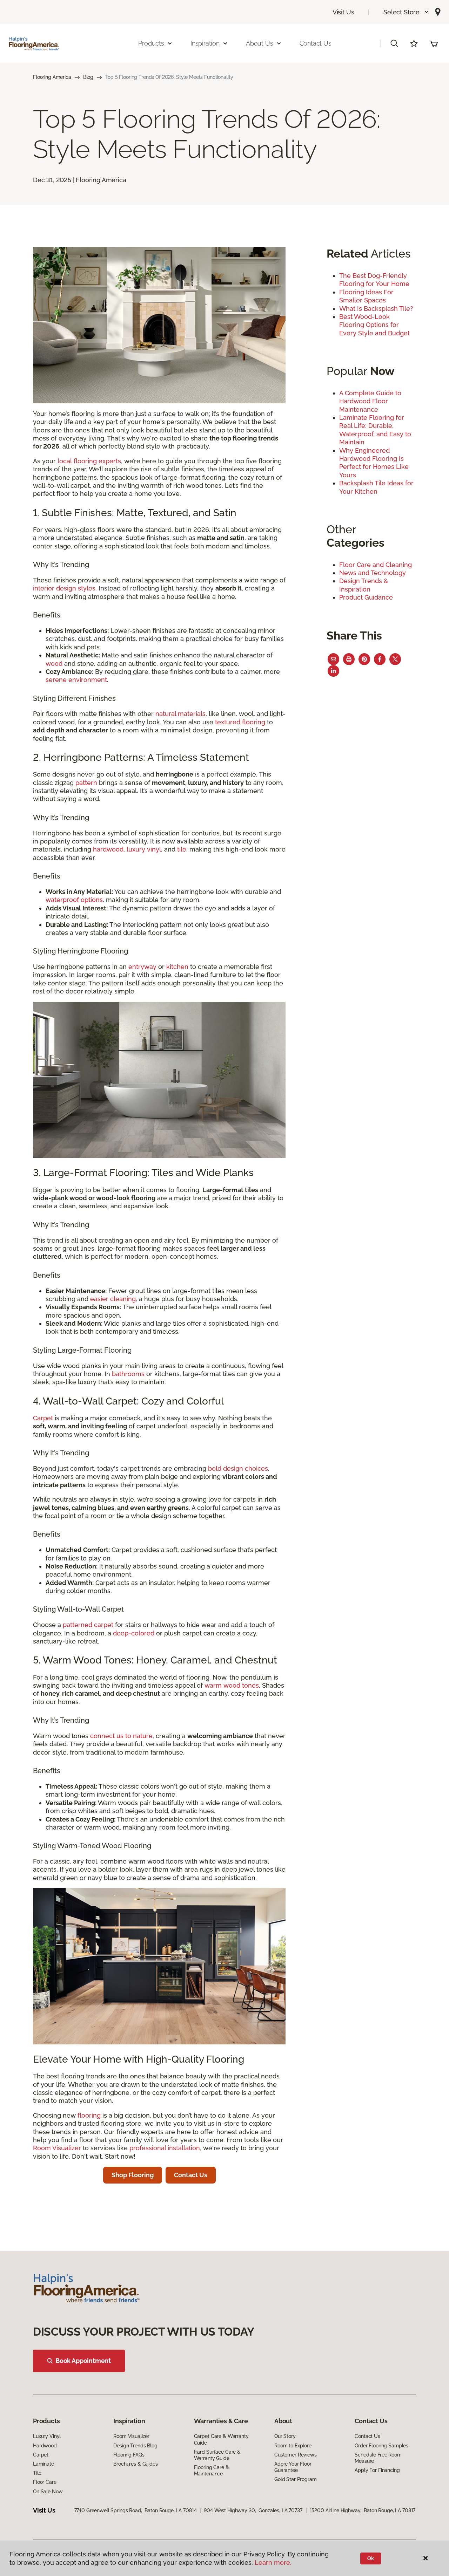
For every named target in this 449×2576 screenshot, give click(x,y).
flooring (89, 2115)
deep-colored (133, 1633)
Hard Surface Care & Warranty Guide (217, 2455)
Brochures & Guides (135, 2464)
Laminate (43, 2464)
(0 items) (434, 43)
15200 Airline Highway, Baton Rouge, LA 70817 (363, 2510)
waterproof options (74, 900)
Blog (88, 77)
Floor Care (45, 2482)
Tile (37, 2473)
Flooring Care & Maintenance (212, 2471)
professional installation (165, 2148)
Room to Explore (293, 2446)
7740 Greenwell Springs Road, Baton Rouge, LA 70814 (136, 2510)
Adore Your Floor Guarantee (293, 2467)
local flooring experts (89, 461)
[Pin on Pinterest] (364, 659)
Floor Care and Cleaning (376, 565)
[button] (406, 12)
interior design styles (64, 588)
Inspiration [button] (205, 43)
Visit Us (343, 12)
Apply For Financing (377, 2470)
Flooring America (52, 77)
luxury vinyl (144, 849)
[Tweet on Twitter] (395, 659)
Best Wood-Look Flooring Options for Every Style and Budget (374, 325)
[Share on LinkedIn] (333, 671)
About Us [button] (260, 43)
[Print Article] (349, 659)
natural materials (180, 714)
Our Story (285, 2436)
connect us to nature (121, 1736)
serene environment (76, 680)
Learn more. (273, 2563)
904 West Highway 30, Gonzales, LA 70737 (253, 2510)
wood (54, 664)
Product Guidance (366, 597)
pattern (86, 783)
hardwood (108, 849)
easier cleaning (113, 1299)
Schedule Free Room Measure (378, 2458)
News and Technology (373, 573)
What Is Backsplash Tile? (376, 309)
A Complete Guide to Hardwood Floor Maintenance (370, 401)
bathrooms (128, 1374)
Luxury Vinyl (47, 2436)
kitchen (177, 967)
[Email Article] (333, 659)
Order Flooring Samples (381, 2446)
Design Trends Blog (135, 2446)
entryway (142, 967)
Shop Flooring (133, 2175)
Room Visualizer (57, 2148)
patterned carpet (88, 1625)
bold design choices (238, 1468)
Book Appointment (83, 2361)
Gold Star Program (296, 2479)
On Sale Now (48, 2492)
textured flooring (240, 722)
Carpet (43, 1418)
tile (182, 849)
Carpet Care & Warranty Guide (221, 2439)
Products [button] (151, 43)
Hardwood (45, 2446)
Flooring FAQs (129, 2455)
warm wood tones (232, 1685)
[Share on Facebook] (380, 659)
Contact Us (316, 43)
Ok (371, 2558)
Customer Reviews (296, 2455)
